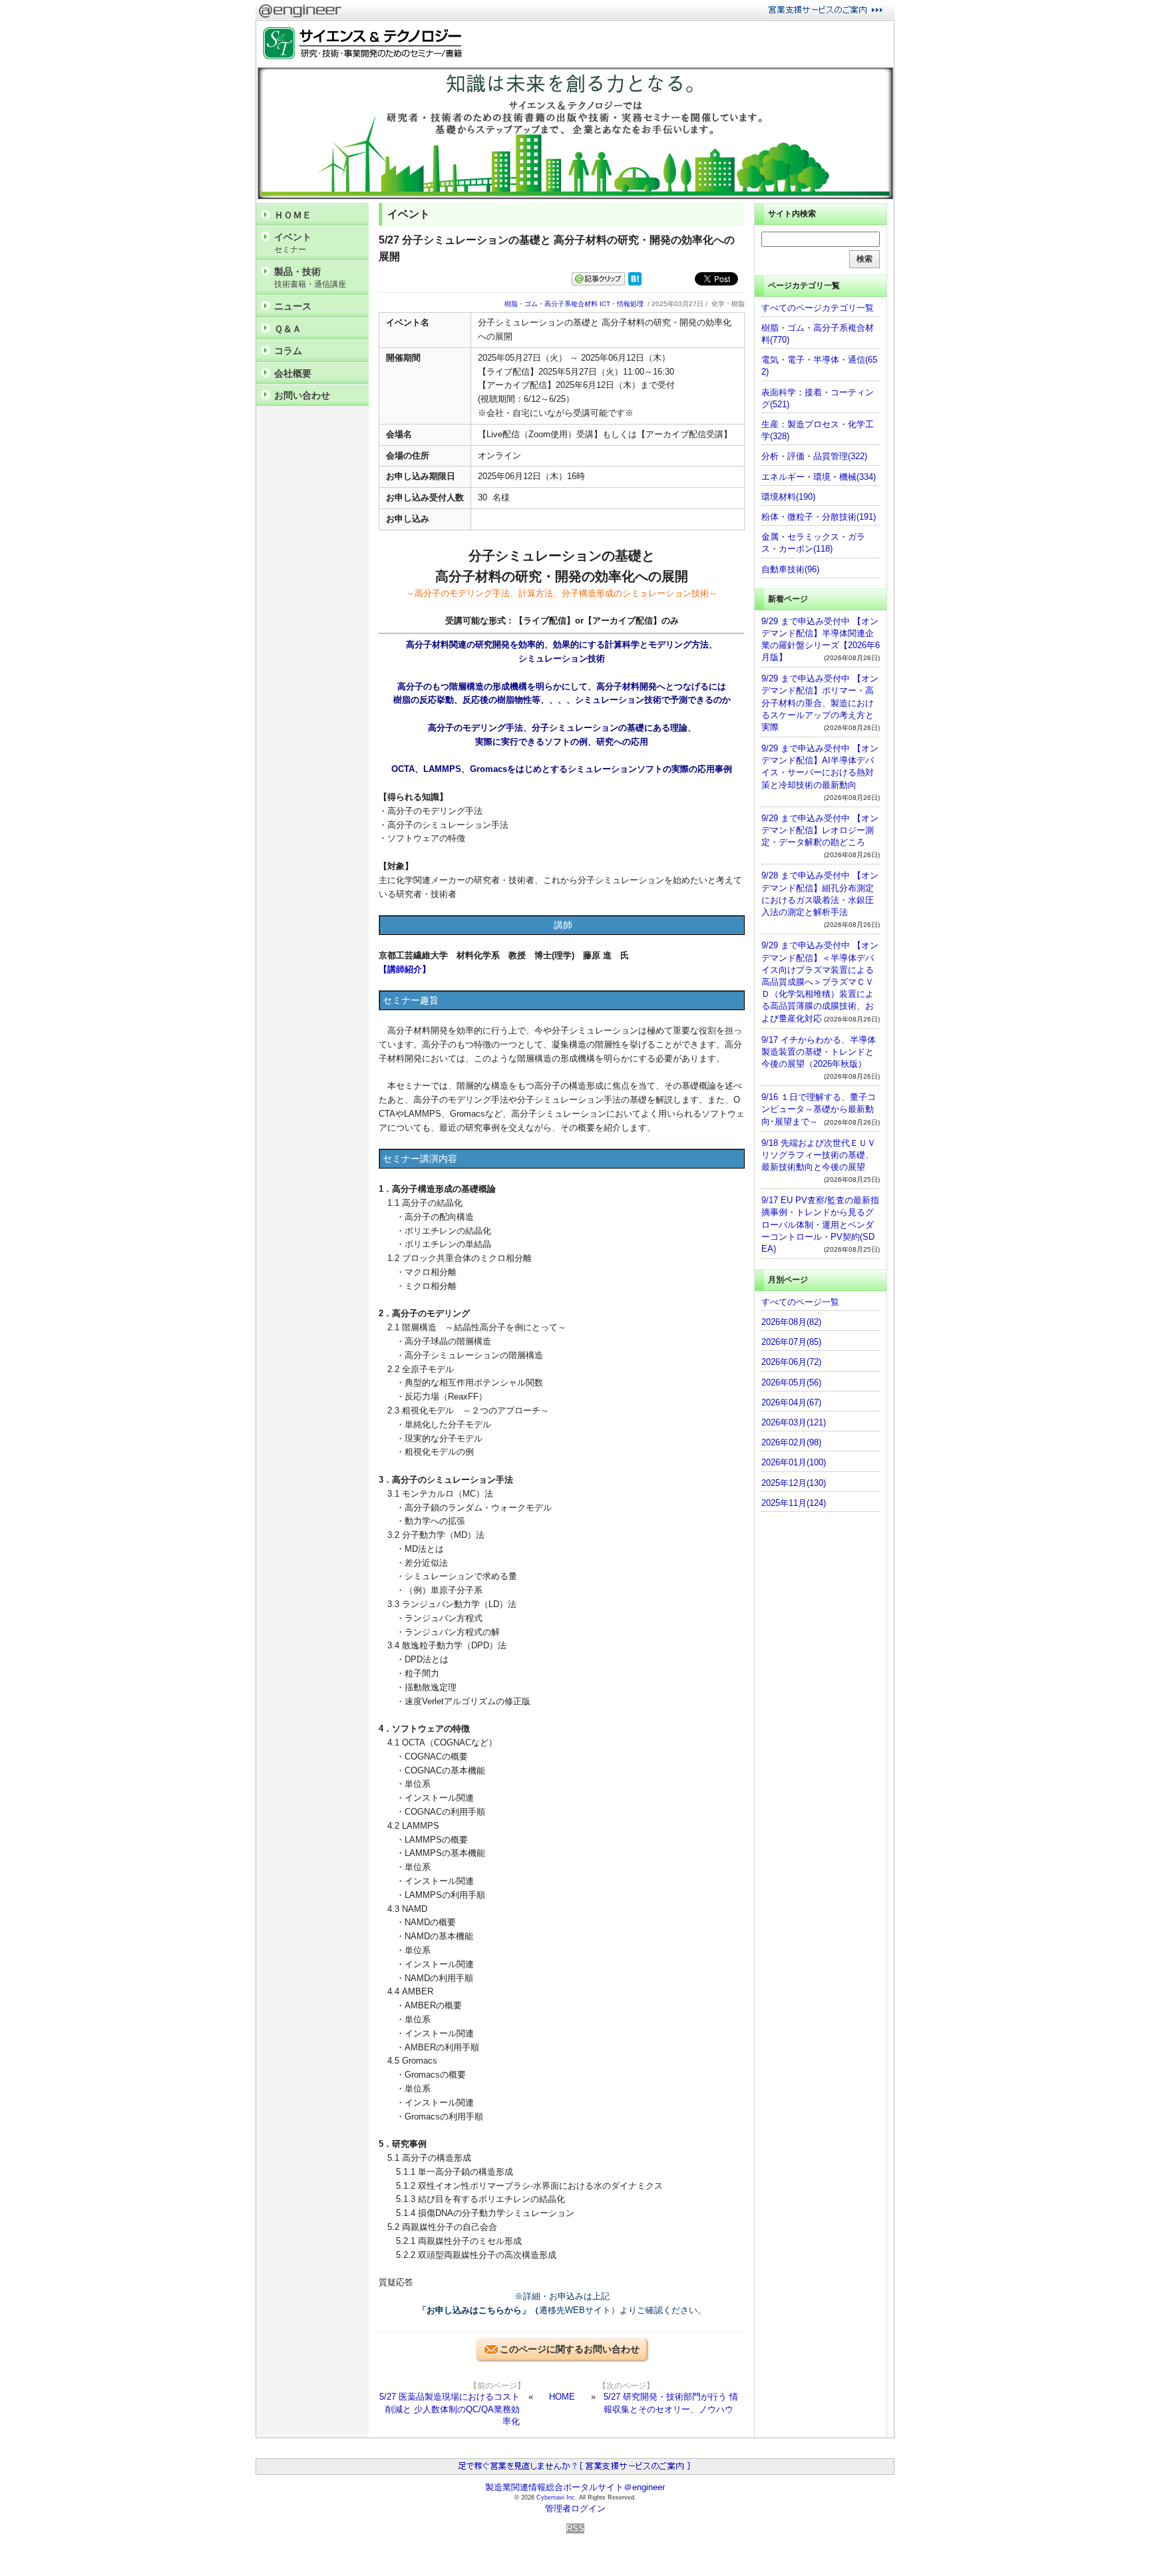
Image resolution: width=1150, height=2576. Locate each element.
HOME (562, 2397)
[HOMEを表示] (359, 44)
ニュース (293, 306)
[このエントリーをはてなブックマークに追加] (635, 282)
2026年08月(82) (791, 1322)
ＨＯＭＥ (293, 215)
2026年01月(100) (794, 1462)
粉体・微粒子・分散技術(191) (819, 517)
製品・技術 (310, 277)
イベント (293, 243)
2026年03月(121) (794, 1422)
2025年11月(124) (794, 1503)
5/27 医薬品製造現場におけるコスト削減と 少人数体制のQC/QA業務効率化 (450, 2409)
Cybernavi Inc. (557, 2497)
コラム (288, 351)
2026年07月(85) (791, 1342)
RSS (575, 2528)
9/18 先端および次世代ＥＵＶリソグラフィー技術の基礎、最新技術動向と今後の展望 (819, 1155)
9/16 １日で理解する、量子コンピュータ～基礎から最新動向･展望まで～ (819, 1109)
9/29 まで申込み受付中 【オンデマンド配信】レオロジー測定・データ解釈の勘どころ (820, 830)
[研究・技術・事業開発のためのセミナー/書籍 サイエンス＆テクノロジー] (575, 197)
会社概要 (293, 373)
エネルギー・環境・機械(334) (819, 477)
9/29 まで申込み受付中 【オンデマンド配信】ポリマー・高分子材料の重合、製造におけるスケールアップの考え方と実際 (820, 703)
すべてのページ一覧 (800, 1302)
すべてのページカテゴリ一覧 (818, 308)
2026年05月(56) (791, 1382)
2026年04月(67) (791, 1402)
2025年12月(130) (794, 1483)
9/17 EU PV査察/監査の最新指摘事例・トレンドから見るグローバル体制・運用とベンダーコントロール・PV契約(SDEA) (820, 1224)
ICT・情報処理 (622, 304)
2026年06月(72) (791, 1362)
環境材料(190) (788, 497)
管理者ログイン (575, 2508)
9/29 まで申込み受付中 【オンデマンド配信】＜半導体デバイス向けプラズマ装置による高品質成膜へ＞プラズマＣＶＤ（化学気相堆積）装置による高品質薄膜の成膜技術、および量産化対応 (820, 982)
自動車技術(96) (790, 569)
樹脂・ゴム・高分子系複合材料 (551, 304)
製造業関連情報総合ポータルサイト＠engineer (575, 2487)
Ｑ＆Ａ (288, 329)
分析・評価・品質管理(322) (814, 456)
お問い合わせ (302, 395)
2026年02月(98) (791, 1442)
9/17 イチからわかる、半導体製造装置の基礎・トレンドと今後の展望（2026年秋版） (819, 1052)
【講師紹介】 (405, 969)
